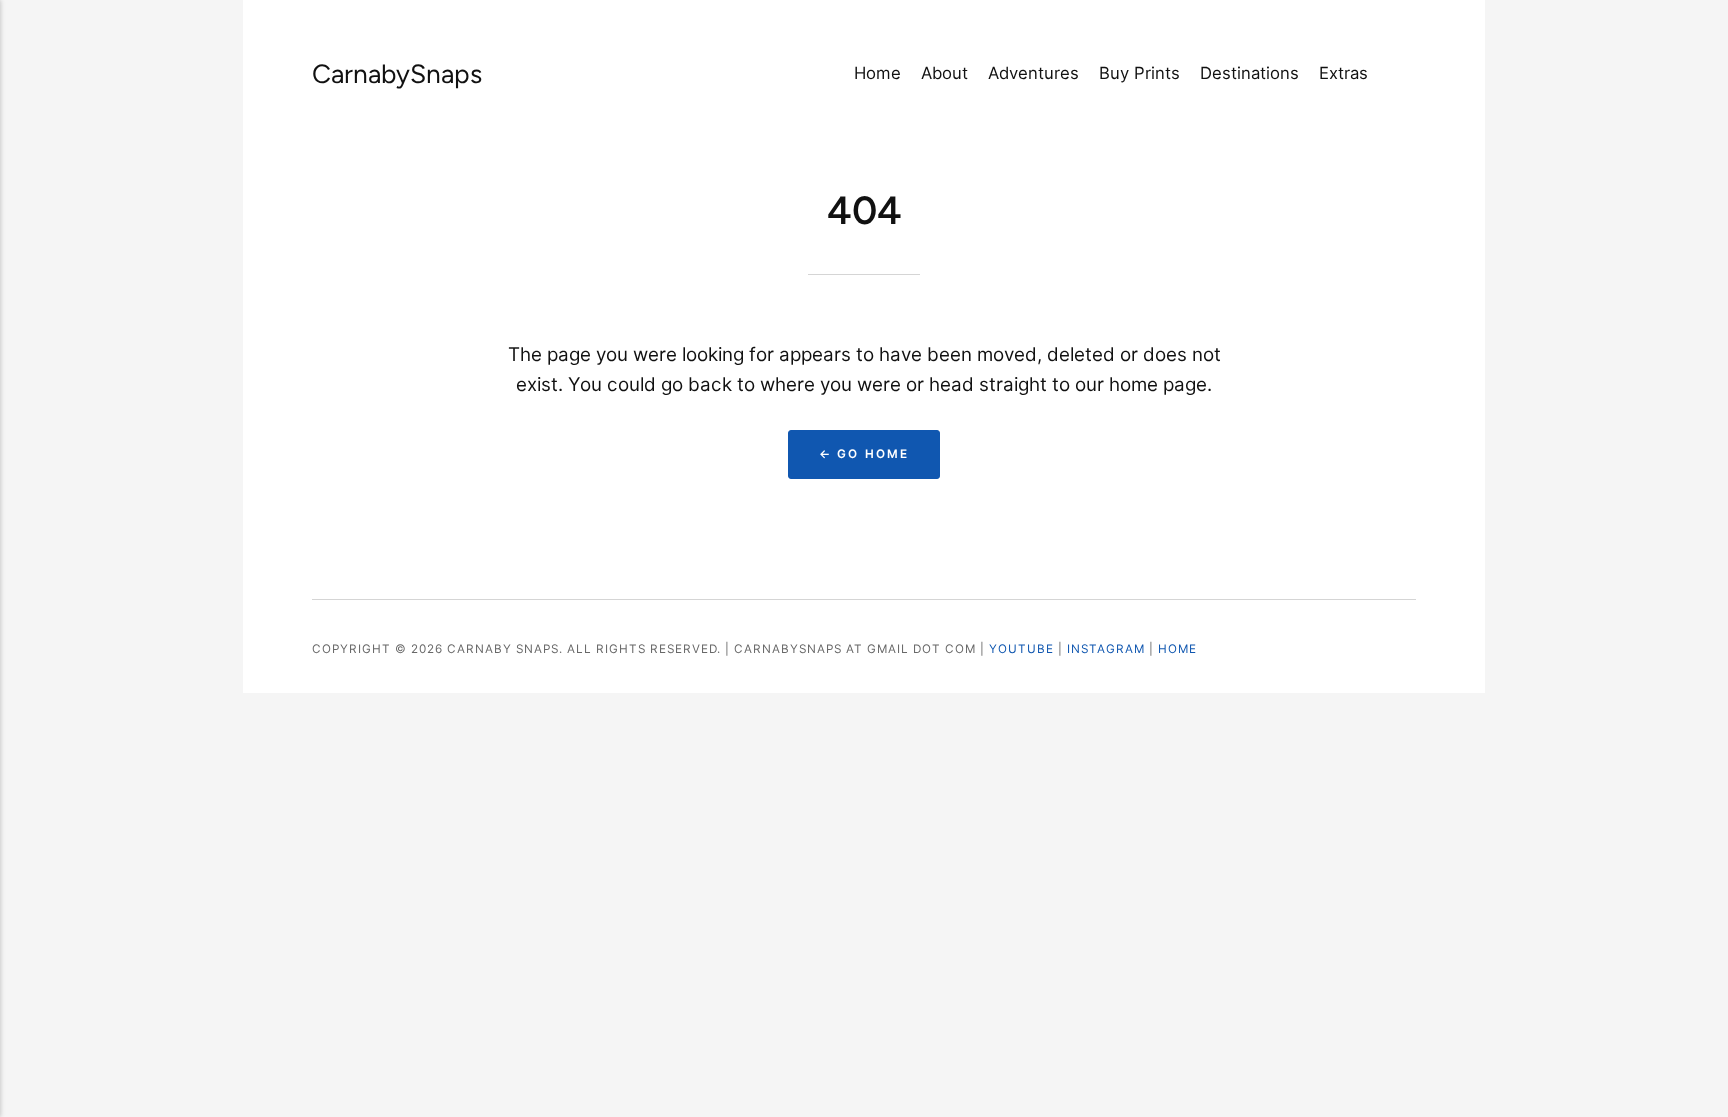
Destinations (1249, 73)
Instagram (1106, 649)
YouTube (1021, 649)
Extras (1343, 73)
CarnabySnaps (374, 74)
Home (877, 73)
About (944, 73)
